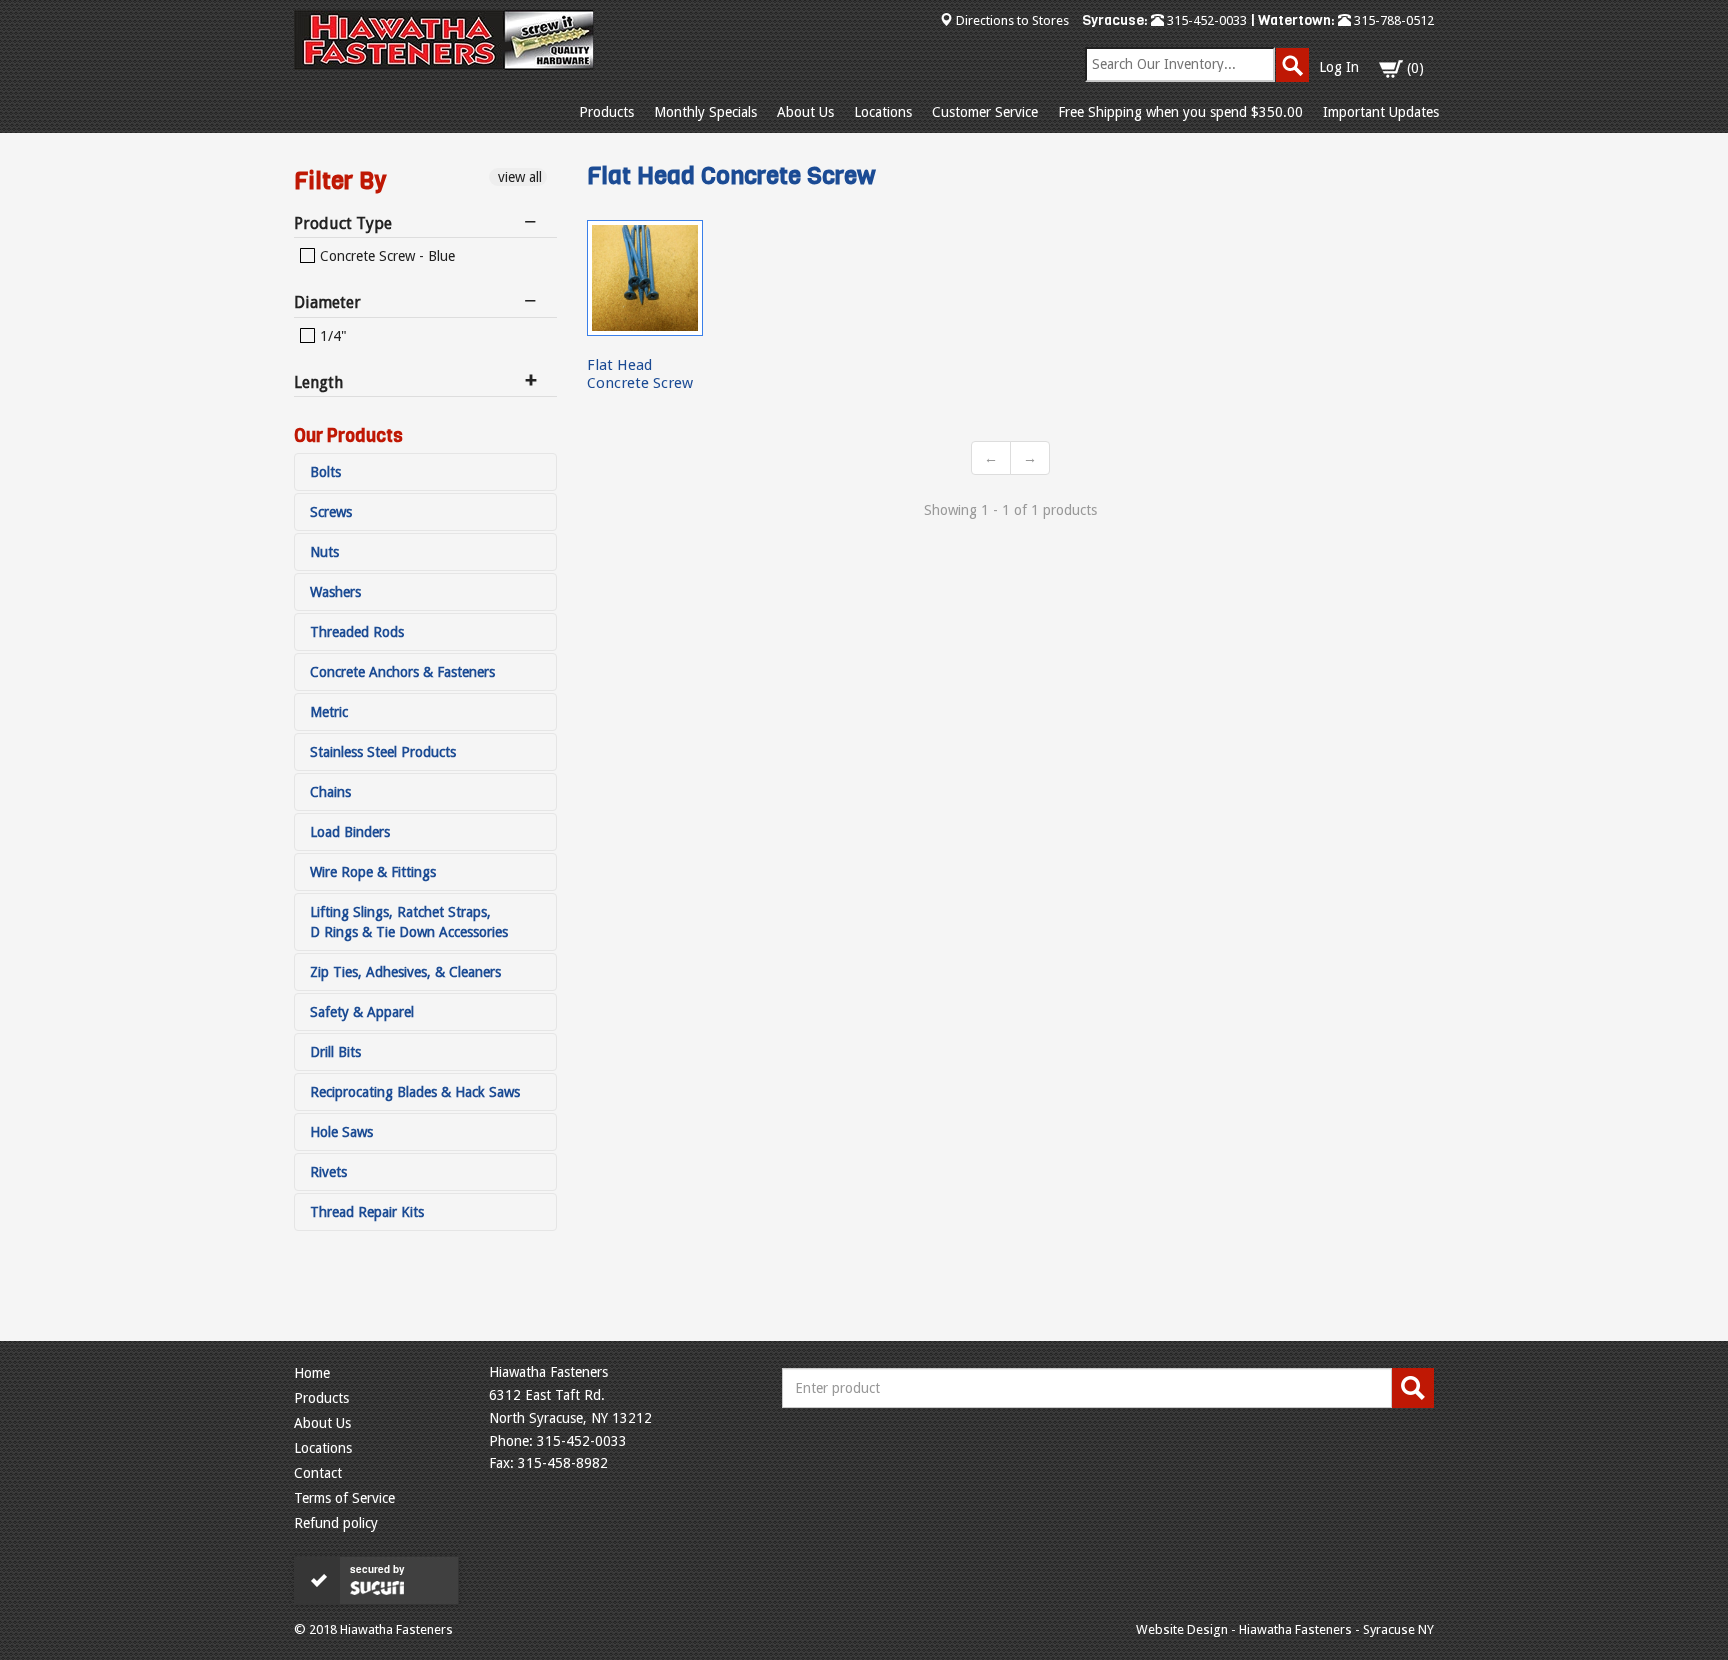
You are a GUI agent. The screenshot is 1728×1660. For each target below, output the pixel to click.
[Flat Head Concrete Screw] (645, 278)
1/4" (331, 336)
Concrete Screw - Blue (385, 256)
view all (518, 177)
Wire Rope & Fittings (373, 872)
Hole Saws (341, 1132)
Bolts (325, 472)
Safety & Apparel (362, 1012)
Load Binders (350, 832)
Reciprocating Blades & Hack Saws (415, 1092)
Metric (329, 712)
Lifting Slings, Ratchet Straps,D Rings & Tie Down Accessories (409, 922)
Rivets (328, 1172)
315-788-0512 (1392, 20)
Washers (335, 592)
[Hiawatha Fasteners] (444, 40)
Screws (331, 512)
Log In (1339, 67)
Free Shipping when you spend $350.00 (1180, 112)
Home (312, 1373)
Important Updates (1381, 112)
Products (606, 112)
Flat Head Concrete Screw (640, 373)
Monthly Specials (705, 112)
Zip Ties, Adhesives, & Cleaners (405, 972)
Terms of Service (344, 1498)
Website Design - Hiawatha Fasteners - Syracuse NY (1285, 1629)
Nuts (324, 552)
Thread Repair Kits (367, 1212)
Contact (318, 1473)
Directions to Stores (1012, 20)
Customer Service (985, 112)
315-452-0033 (1205, 20)
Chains (330, 792)
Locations (883, 112)
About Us (805, 112)
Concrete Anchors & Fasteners (402, 672)
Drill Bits (335, 1052)
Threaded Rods (357, 632)
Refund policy (336, 1523)
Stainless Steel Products (383, 752)
